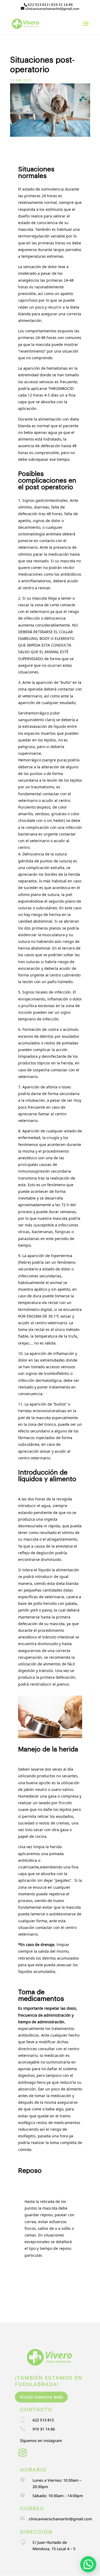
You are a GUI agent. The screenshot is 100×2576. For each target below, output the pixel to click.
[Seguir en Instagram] (23, 2453)
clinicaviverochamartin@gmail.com (60, 2519)
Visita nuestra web (41, 2397)
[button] (88, 2564)
